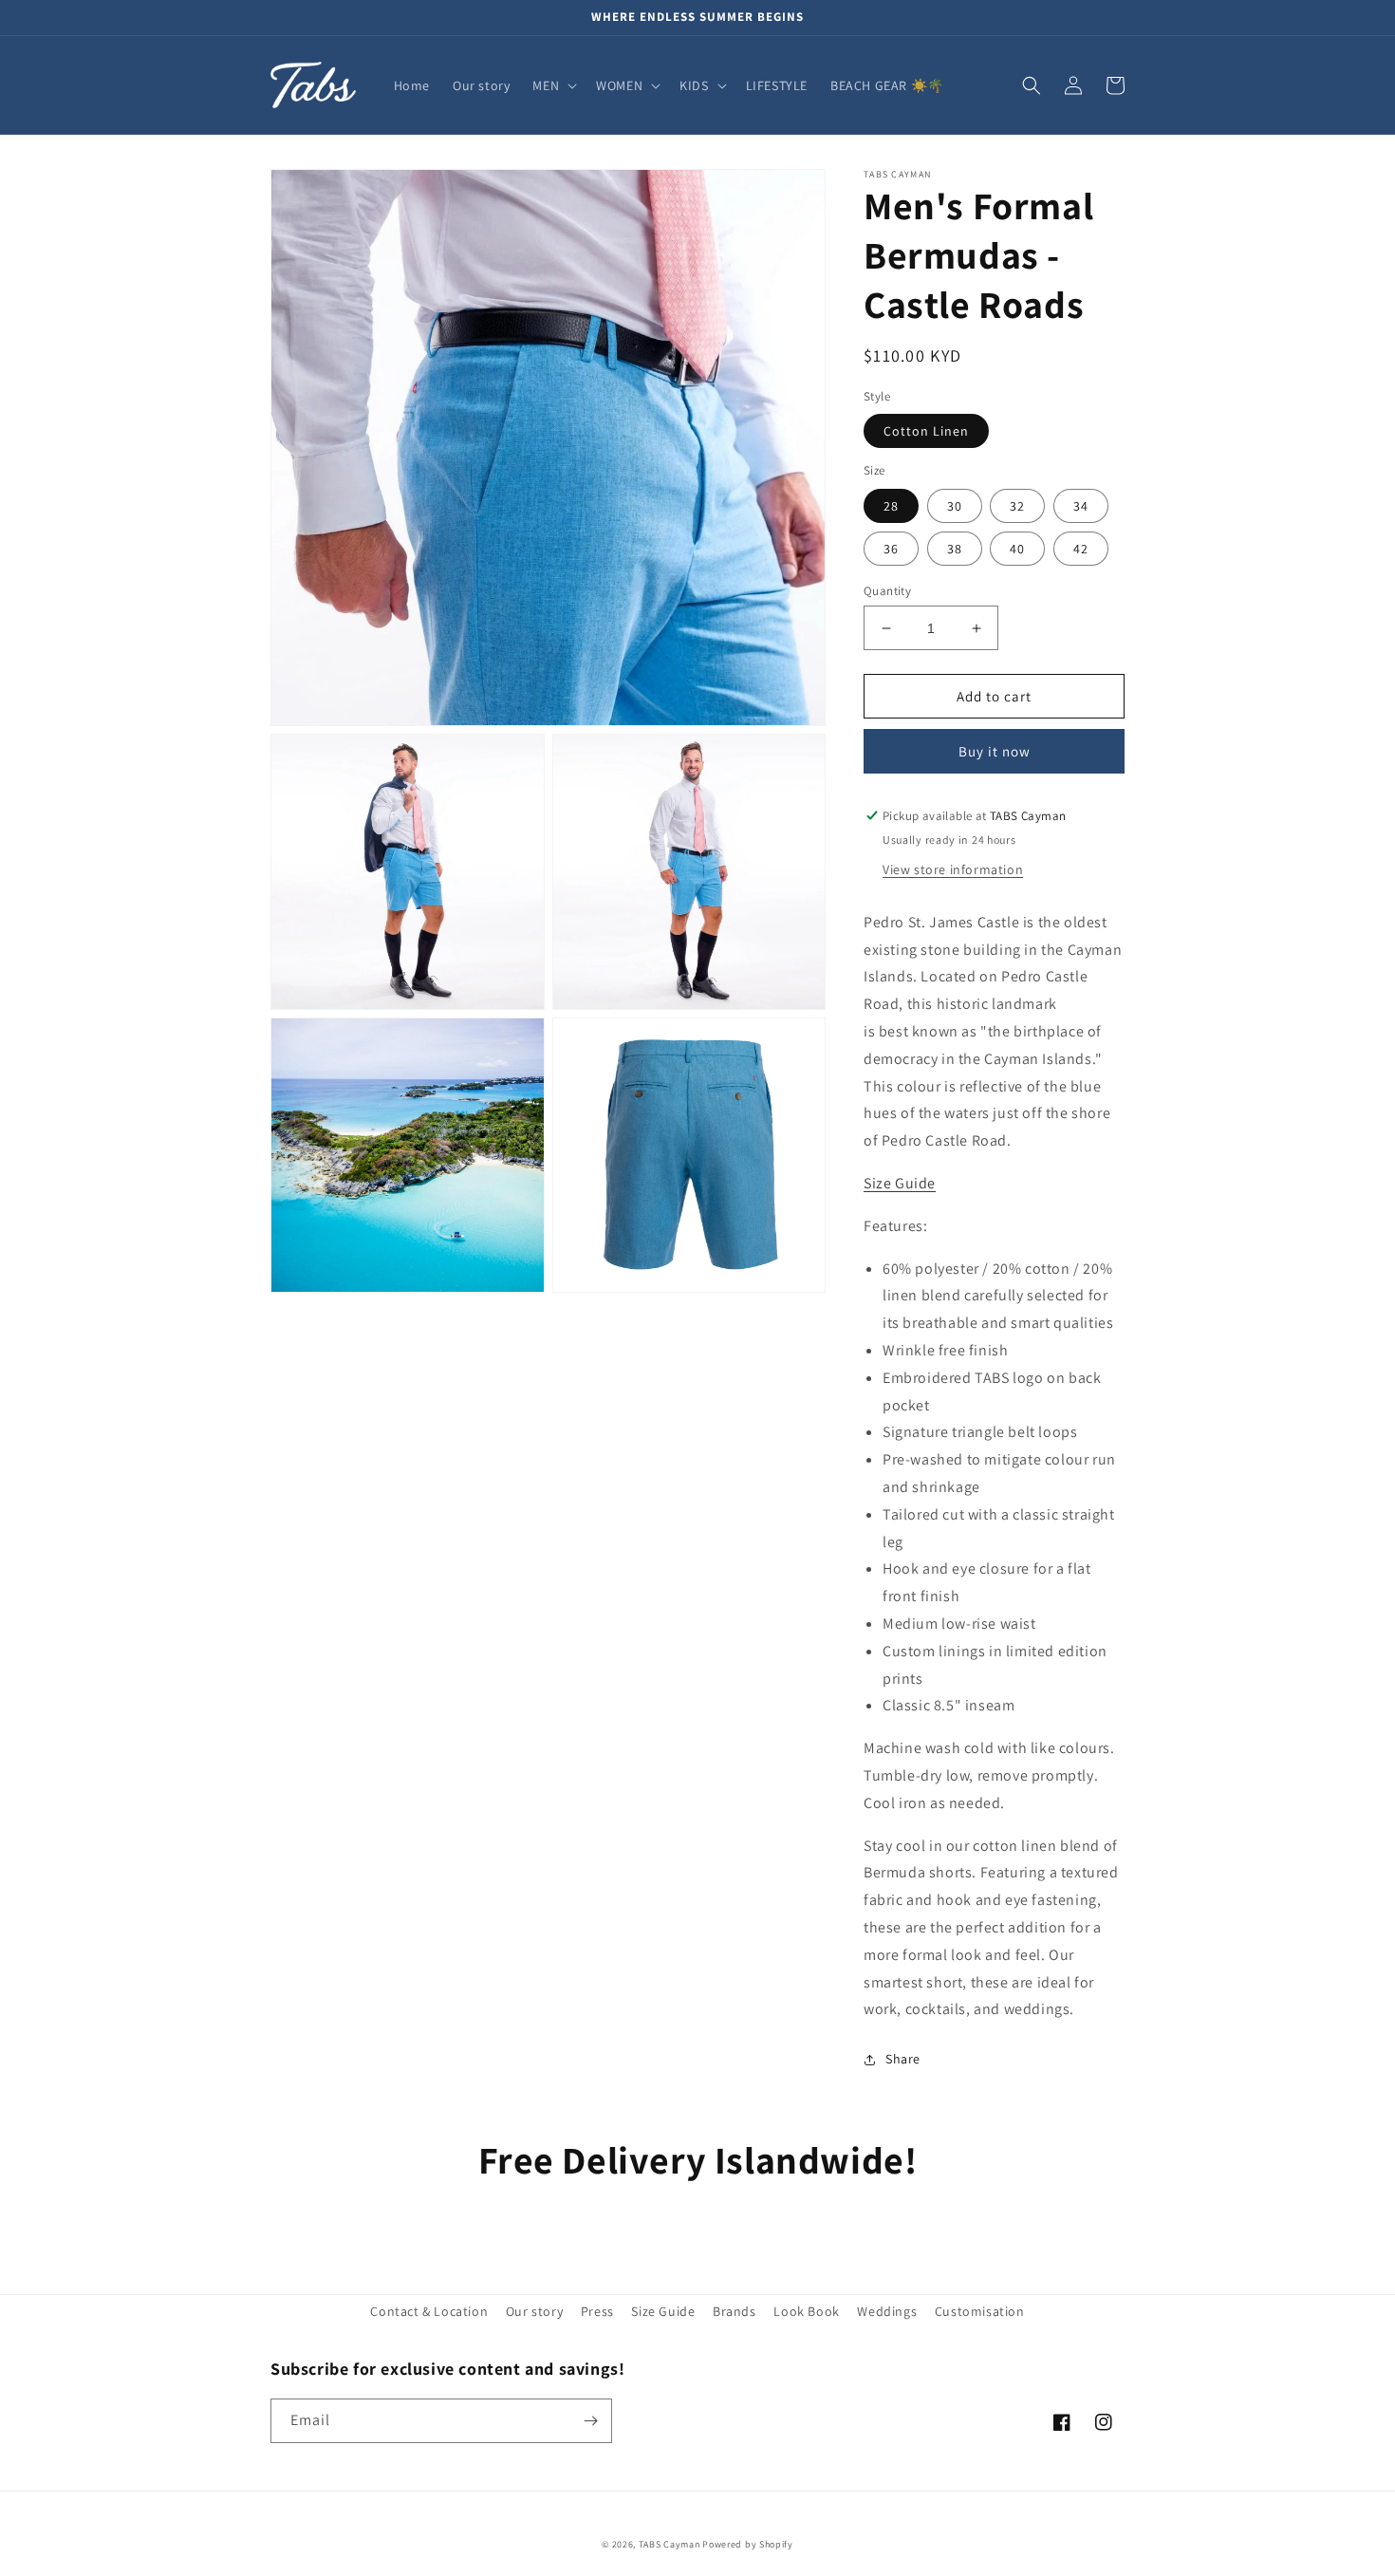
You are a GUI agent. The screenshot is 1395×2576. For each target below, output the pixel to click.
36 (891, 549)
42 (1081, 549)
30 (955, 506)
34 (1081, 506)
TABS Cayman (670, 2544)
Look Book (806, 2311)
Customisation (980, 2311)
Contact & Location (429, 2311)
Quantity (887, 591)
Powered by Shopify (748, 2544)
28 (891, 506)
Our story (534, 2311)
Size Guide (663, 2311)
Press (597, 2311)
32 (1017, 506)
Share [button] (903, 2059)
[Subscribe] (590, 2421)
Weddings (887, 2311)
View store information (953, 869)
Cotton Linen (926, 432)
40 (1017, 549)
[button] (553, 85)
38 (955, 549)
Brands (735, 2311)
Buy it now (995, 751)
